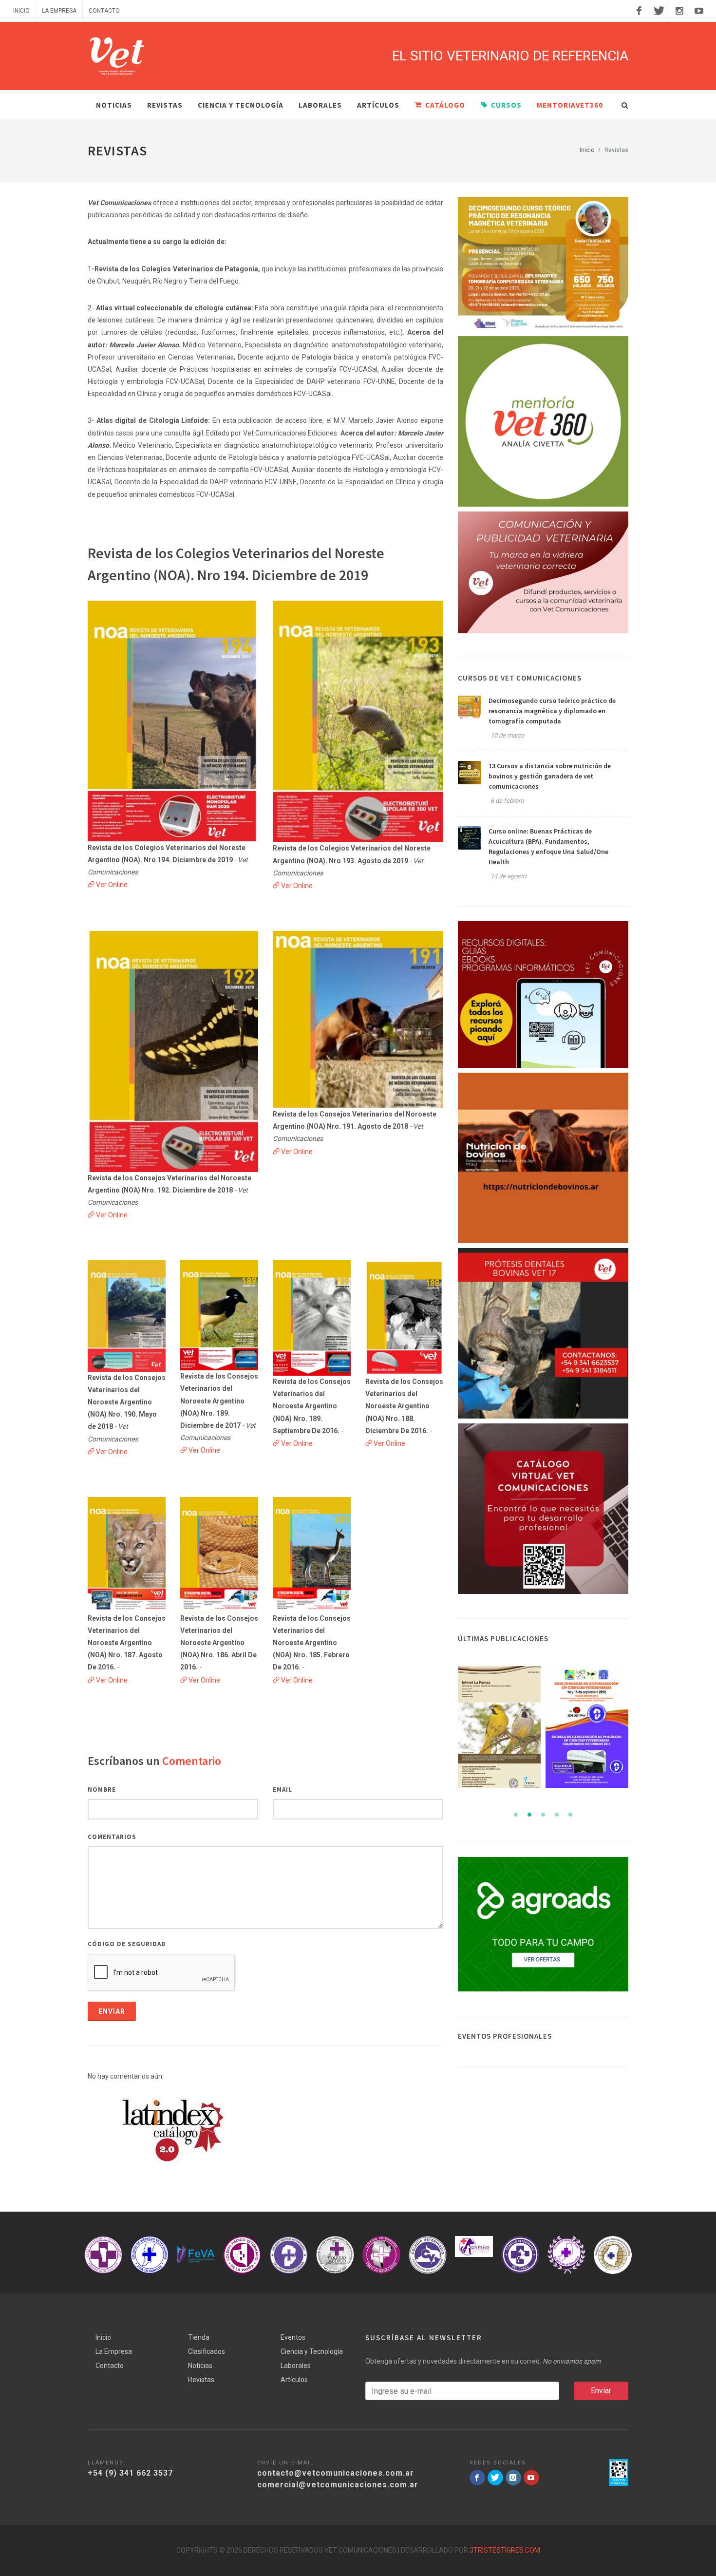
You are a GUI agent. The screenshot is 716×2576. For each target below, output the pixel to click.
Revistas (201, 2380)
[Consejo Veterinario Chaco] (474, 2255)
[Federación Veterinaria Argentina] (150, 2255)
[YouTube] (699, 11)
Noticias (200, 2366)
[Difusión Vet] (543, 572)
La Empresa (59, 11)
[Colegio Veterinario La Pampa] (196, 2255)
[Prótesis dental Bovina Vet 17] (543, 1333)
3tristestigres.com (505, 2550)
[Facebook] (639, 11)
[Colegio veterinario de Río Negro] (381, 2255)
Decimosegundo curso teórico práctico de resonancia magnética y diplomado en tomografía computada (552, 711)
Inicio (21, 11)
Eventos (293, 2337)
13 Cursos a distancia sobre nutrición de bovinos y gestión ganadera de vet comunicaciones (550, 776)
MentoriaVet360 (570, 105)
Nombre (102, 1790)
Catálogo (445, 105)
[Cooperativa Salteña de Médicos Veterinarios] (428, 2246)
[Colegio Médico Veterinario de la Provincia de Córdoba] (242, 2255)
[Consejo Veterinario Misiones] (520, 2255)
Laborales (320, 105)
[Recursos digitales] (543, 994)
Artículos (378, 105)
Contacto (104, 11)
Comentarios (112, 1837)
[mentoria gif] (543, 421)
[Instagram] (679, 11)
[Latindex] (173, 2130)
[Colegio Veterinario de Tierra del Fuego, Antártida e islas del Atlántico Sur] (289, 2255)
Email (283, 1790)
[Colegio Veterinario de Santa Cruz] (335, 2255)
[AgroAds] (543, 1924)
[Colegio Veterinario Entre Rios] (566, 2255)
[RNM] (543, 264)
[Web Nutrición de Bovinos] (543, 1158)
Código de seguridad (127, 1944)
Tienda (199, 2337)
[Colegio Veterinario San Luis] (613, 2255)
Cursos (506, 105)
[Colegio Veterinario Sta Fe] (103, 2255)
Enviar (112, 2011)
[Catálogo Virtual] (543, 1509)
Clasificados (207, 2351)
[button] (516, 1815)
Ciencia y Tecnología (241, 105)
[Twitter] (659, 11)
